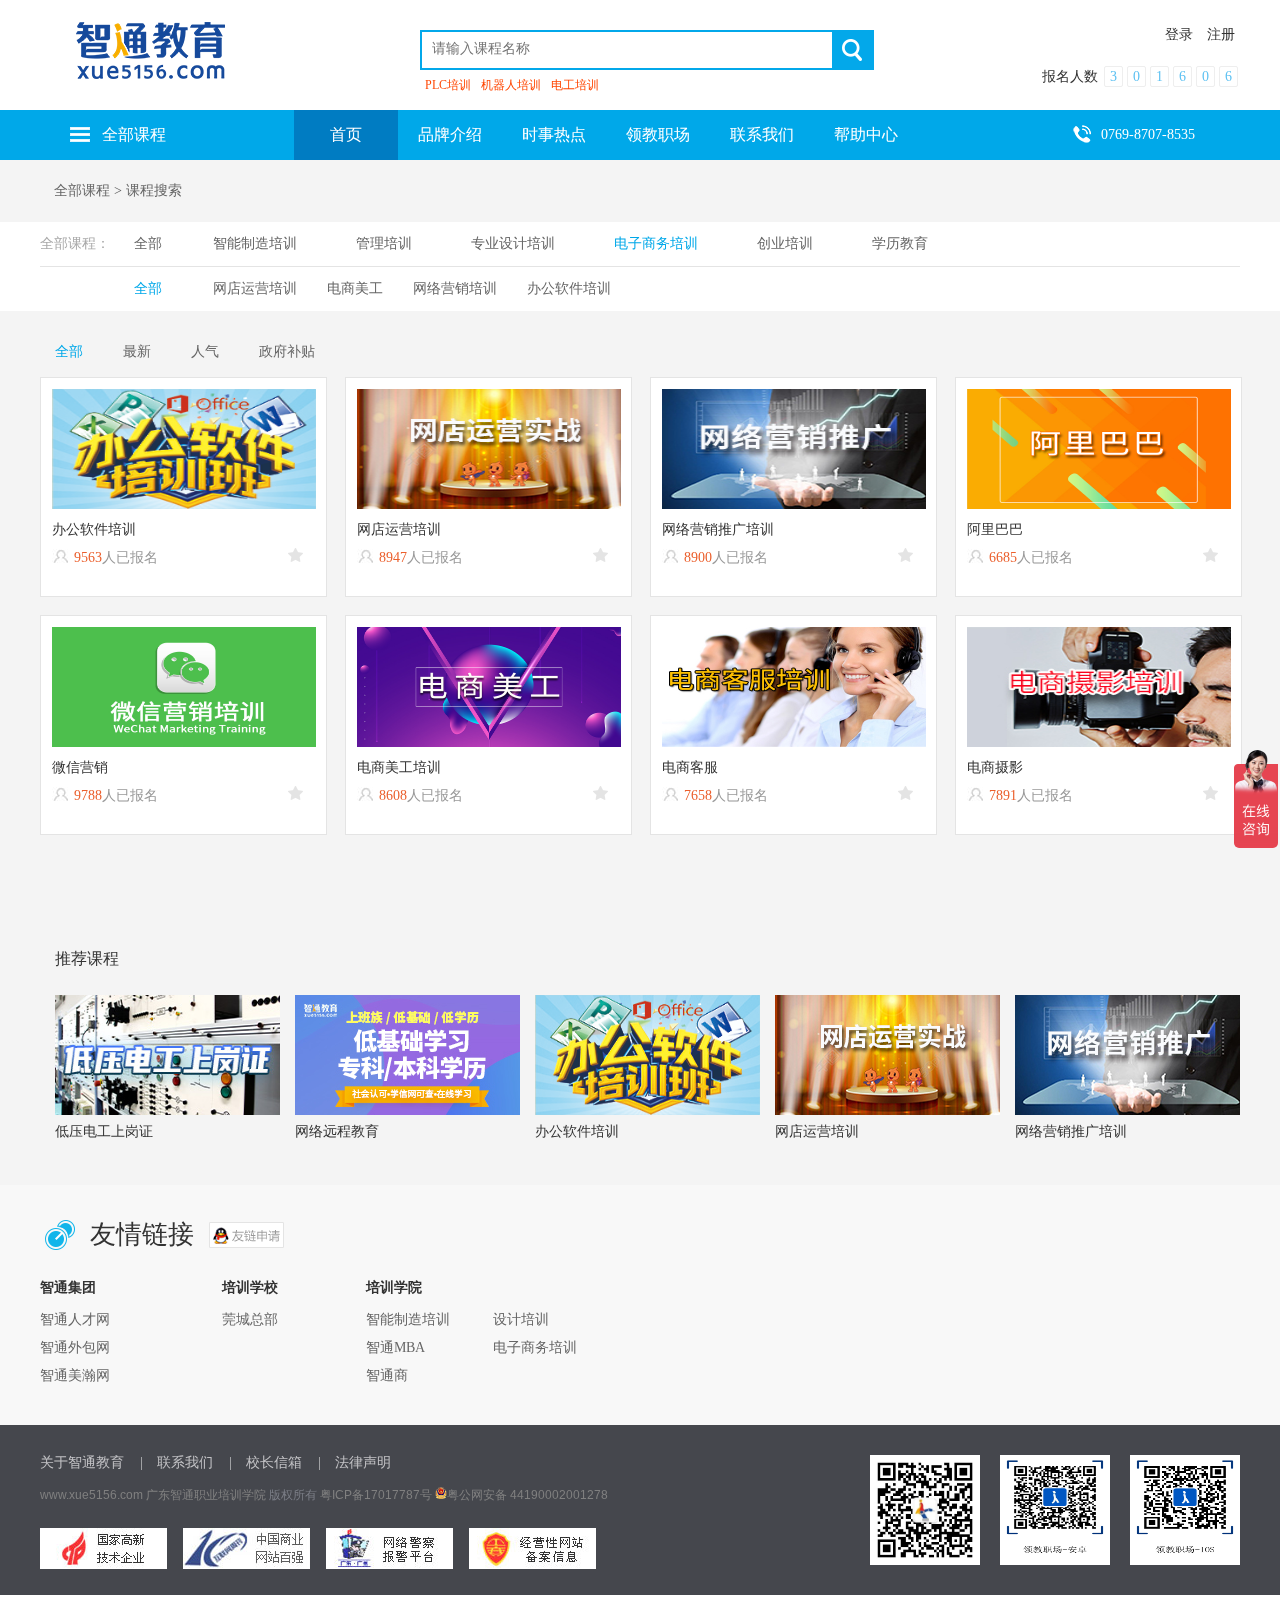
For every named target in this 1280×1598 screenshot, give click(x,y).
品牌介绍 (450, 134)
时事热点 (554, 134)
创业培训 (785, 243)
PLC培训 (448, 85)
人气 (205, 351)
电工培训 (575, 85)
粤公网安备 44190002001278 (527, 1495)
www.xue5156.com (91, 1495)
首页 (346, 134)
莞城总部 (250, 1319)
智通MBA (395, 1347)
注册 (1221, 34)
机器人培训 (511, 85)
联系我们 (762, 134)
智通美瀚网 (75, 1375)
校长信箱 (274, 1462)
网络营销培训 (455, 288)
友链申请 (246, 1235)
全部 (148, 243)
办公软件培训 (569, 288)
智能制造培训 (255, 243)
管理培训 (384, 243)
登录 (1179, 34)
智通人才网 (75, 1319)
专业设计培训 (513, 243)
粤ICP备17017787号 (376, 1495)
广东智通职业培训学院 (206, 1495)
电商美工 (355, 288)
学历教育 (900, 243)
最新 (137, 351)
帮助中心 (866, 134)
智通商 (387, 1375)
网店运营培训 (255, 288)
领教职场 (658, 134)
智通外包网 (75, 1347)
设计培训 (521, 1319)
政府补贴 (287, 351)
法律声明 (363, 1462)
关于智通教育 (82, 1462)
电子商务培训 (656, 243)
